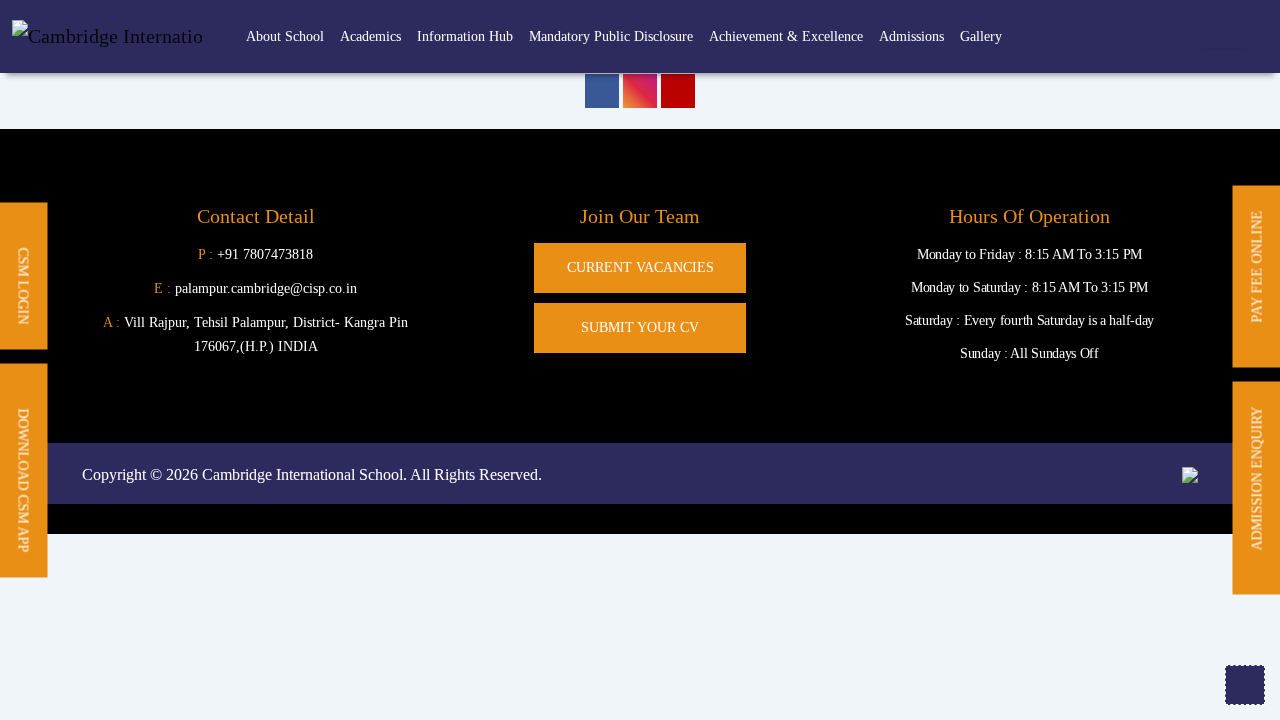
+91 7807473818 (265, 254)
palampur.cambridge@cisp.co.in (255, 288)
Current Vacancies (640, 267)
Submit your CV (640, 327)
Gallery (981, 36)
